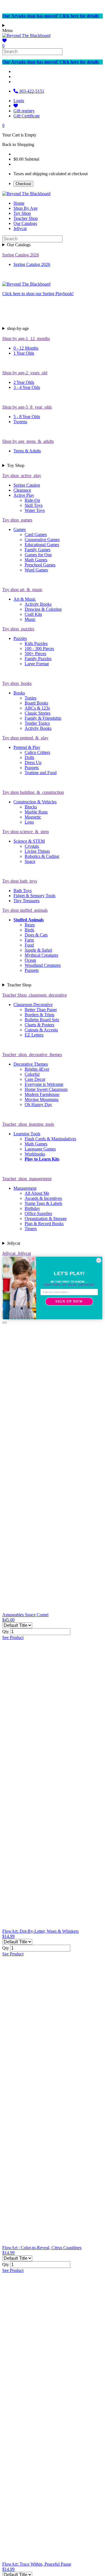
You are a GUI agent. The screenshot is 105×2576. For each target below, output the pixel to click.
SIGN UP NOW (69, 1302)
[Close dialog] (99, 1260)
